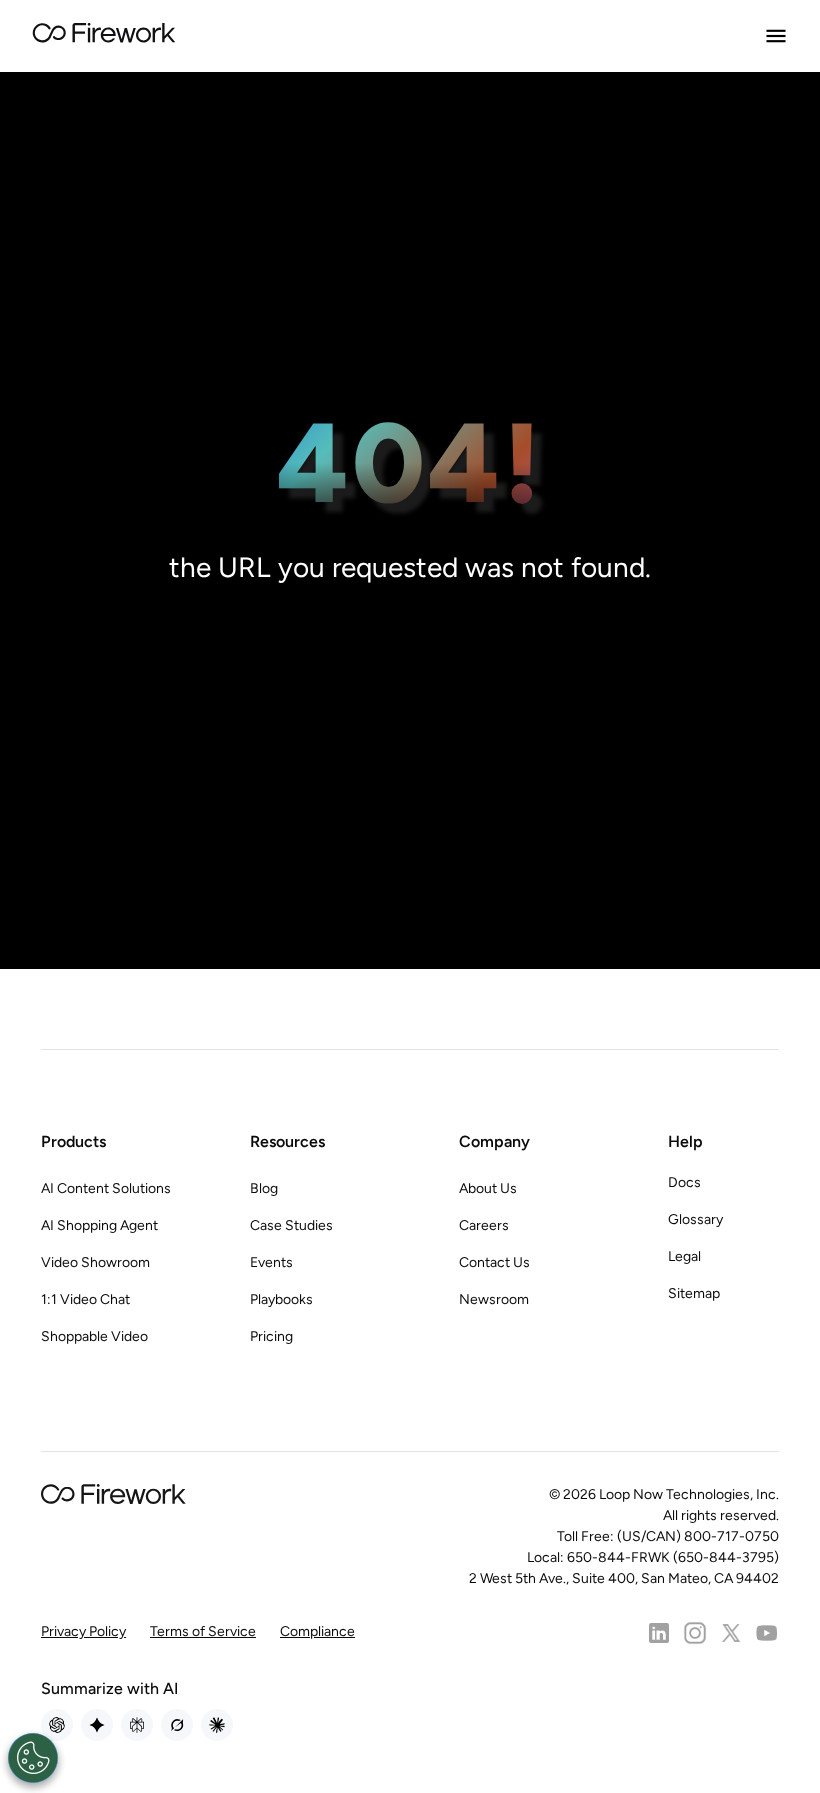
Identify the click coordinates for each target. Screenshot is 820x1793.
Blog (264, 1188)
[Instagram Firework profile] (695, 1633)
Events (271, 1262)
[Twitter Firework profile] (731, 1633)
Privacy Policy (83, 1631)
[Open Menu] (776, 36)
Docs (684, 1182)
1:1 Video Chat (85, 1299)
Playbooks (281, 1299)
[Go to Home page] (104, 36)
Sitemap (694, 1293)
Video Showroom (95, 1262)
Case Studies (291, 1225)
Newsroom (494, 1299)
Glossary (695, 1219)
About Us (488, 1188)
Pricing (271, 1336)
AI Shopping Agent (99, 1225)
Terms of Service (203, 1631)
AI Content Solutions (106, 1188)
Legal (684, 1256)
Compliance (317, 1631)
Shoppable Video (94, 1336)
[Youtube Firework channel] (767, 1633)
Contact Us (494, 1262)
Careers (484, 1225)
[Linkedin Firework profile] (659, 1633)
